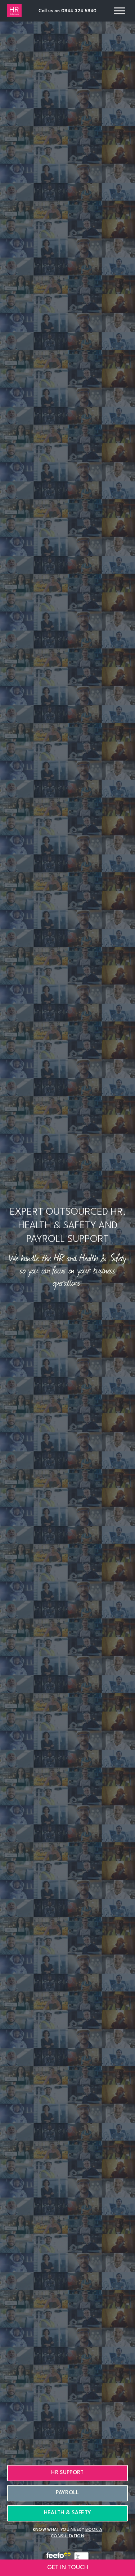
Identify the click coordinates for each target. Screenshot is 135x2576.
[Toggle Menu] (120, 11)
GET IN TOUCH (68, 2568)
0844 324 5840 (79, 11)
